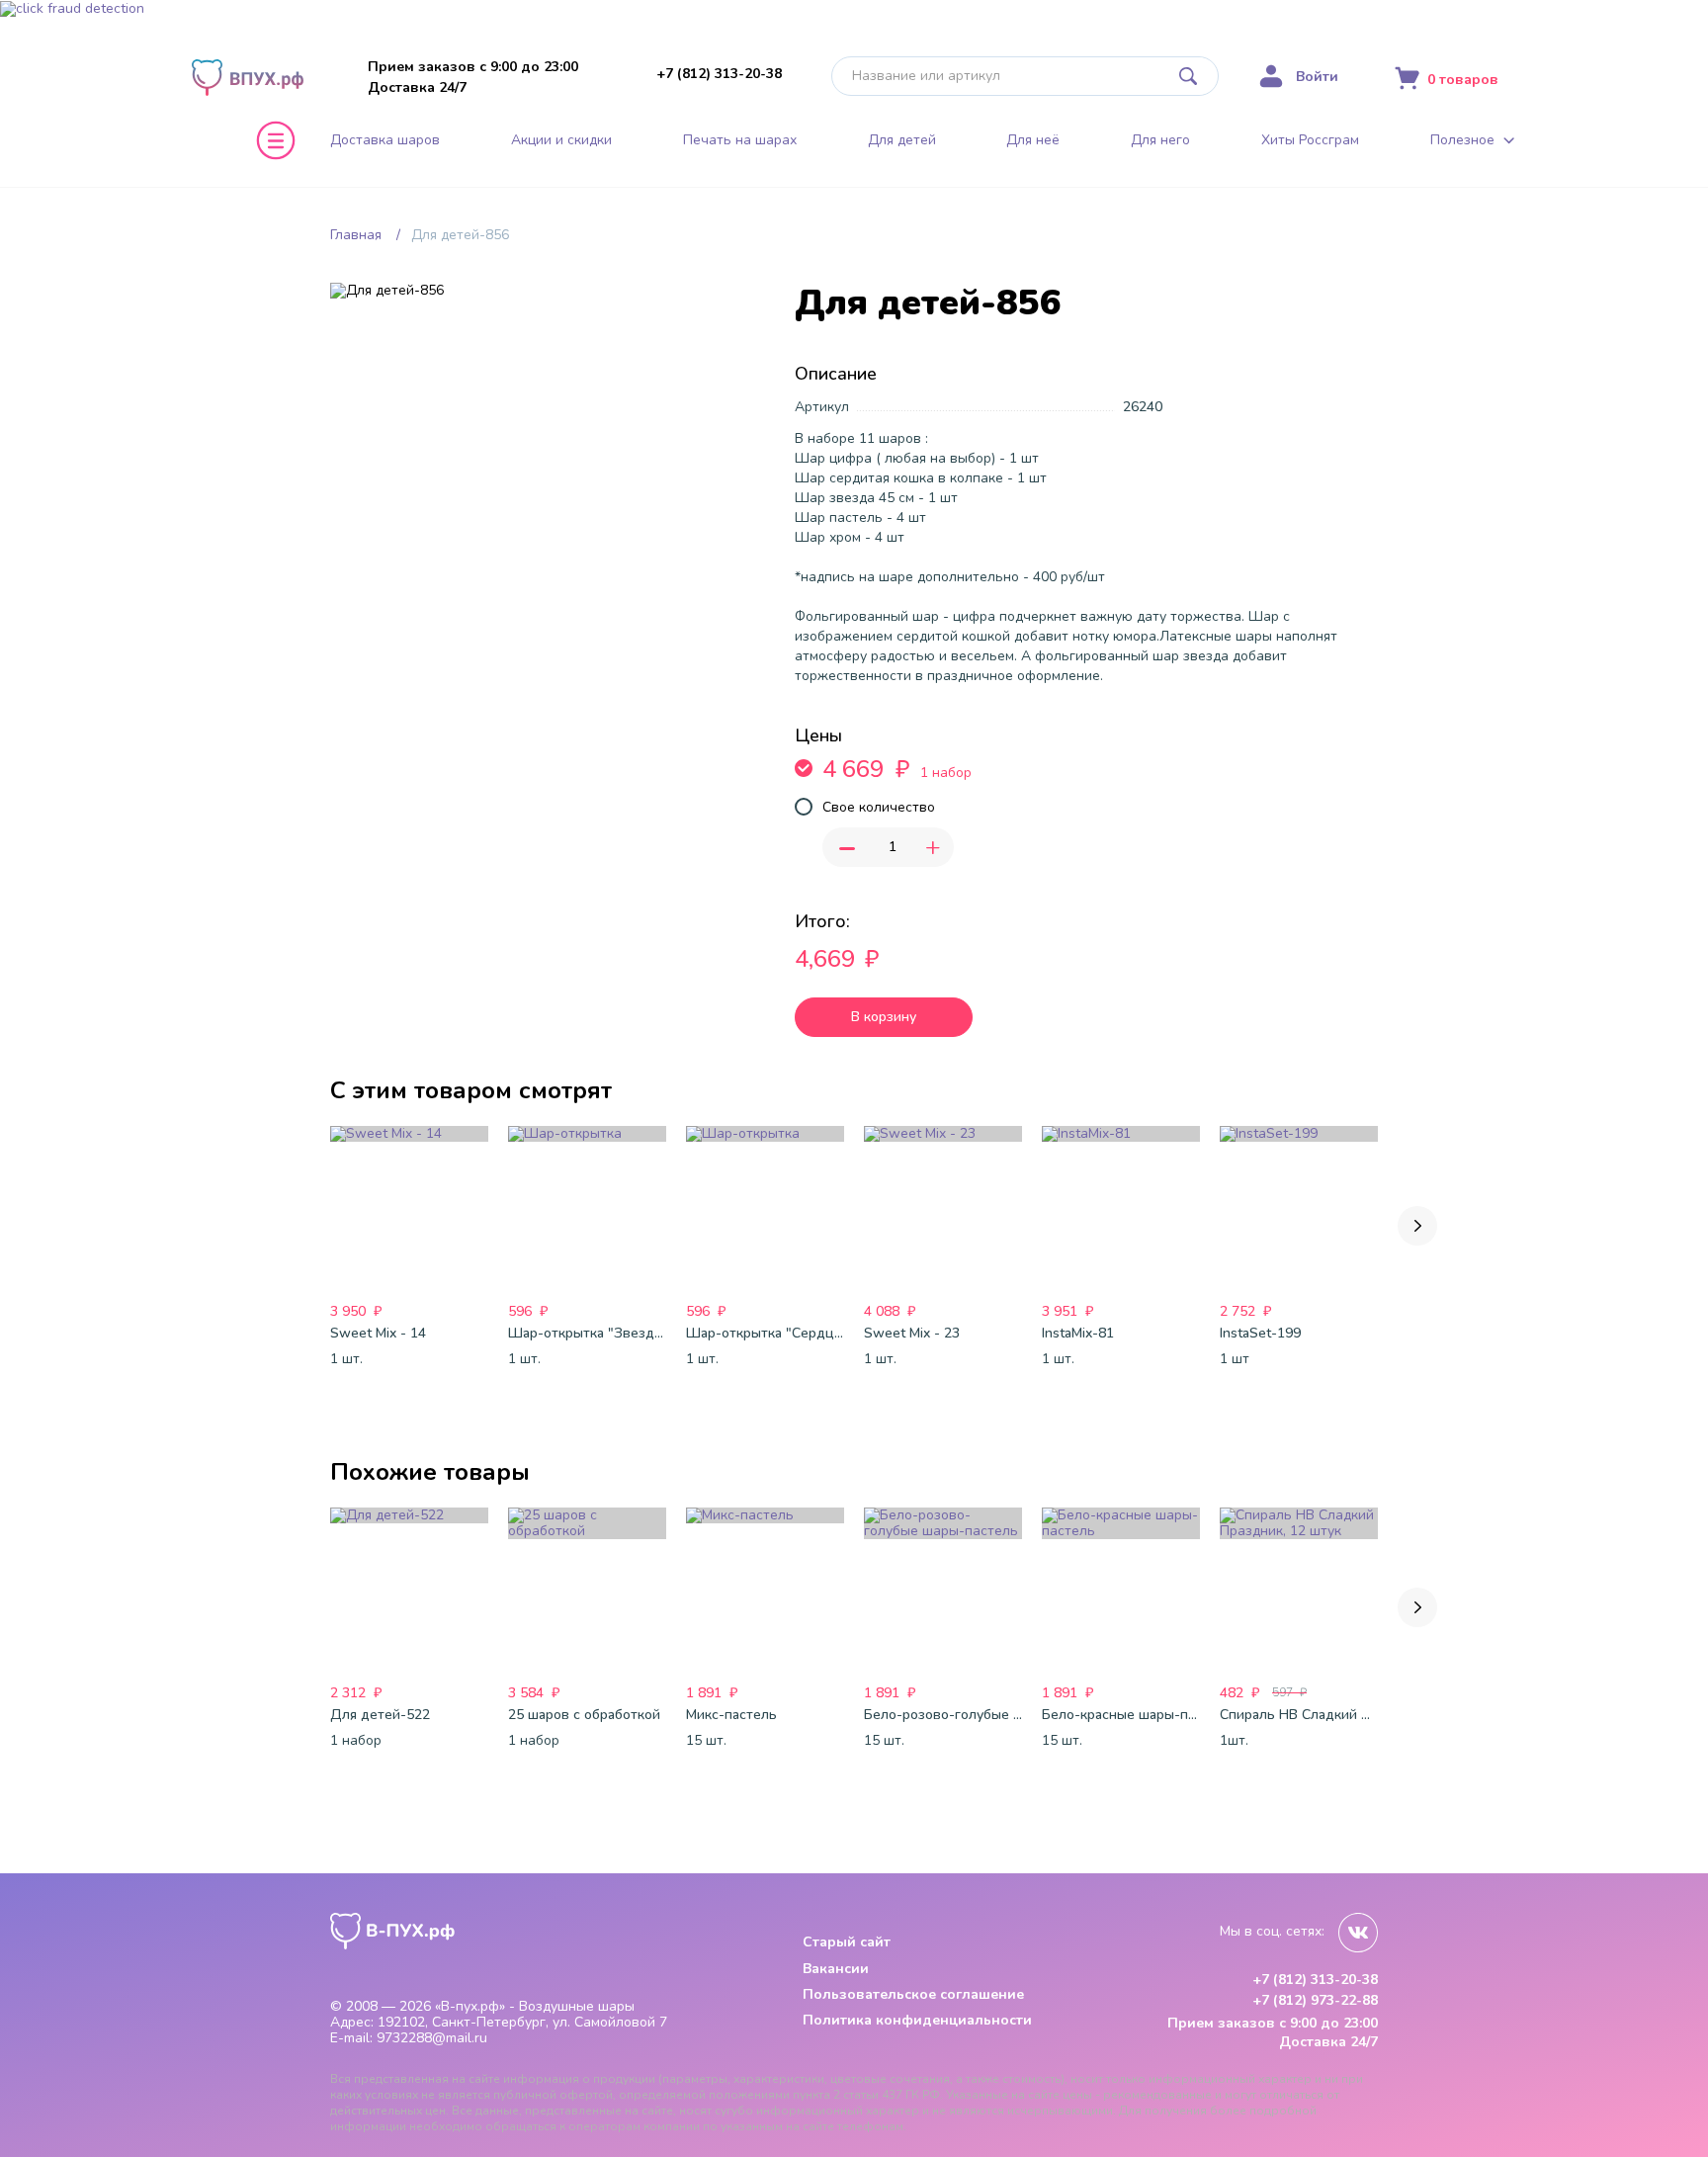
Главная (356, 235)
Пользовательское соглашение (913, 1994)
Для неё (1033, 140)
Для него (1160, 140)
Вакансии (836, 1969)
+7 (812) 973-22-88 (1315, 2001)
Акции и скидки (561, 140)
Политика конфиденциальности (917, 2020)
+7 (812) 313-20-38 (719, 74)
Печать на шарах (740, 140)
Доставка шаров (385, 140)
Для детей (902, 140)
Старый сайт (847, 1942)
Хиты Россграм (1310, 140)
